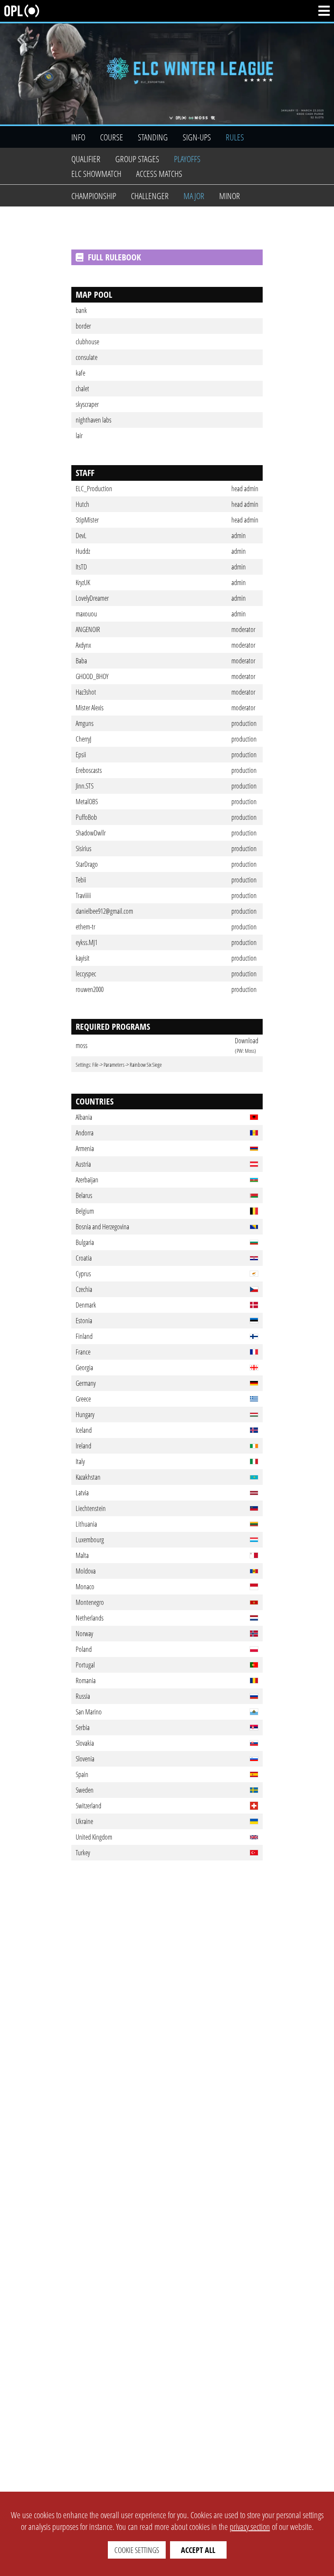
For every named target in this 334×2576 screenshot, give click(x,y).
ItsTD (81, 567)
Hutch (82, 504)
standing (153, 137)
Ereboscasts (89, 770)
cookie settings (137, 2550)
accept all (198, 2550)
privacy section (250, 2527)
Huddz (83, 551)
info (78, 137)
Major (194, 196)
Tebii (81, 880)
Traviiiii (83, 895)
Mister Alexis (90, 708)
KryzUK (83, 582)
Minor (230, 196)
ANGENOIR (88, 629)
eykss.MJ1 (87, 942)
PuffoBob (86, 817)
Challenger (150, 196)
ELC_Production (94, 489)
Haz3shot (86, 692)
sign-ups (197, 137)
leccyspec (86, 974)
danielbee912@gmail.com (104, 911)
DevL (81, 536)
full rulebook (114, 257)
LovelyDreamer (92, 598)
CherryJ (83, 739)
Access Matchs (159, 174)
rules (235, 137)
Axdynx (83, 645)
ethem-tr (85, 927)
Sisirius (83, 849)
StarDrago (87, 864)
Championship (94, 196)
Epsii (81, 755)
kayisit (83, 958)
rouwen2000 (90, 989)
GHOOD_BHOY (92, 676)
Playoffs (187, 159)
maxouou (86, 614)
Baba (81, 661)
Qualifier (86, 159)
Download (247, 1041)
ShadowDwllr (91, 833)
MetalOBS (87, 802)
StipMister (87, 520)
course (112, 137)
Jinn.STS (85, 786)
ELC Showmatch (96, 174)
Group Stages (137, 159)
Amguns (85, 723)
